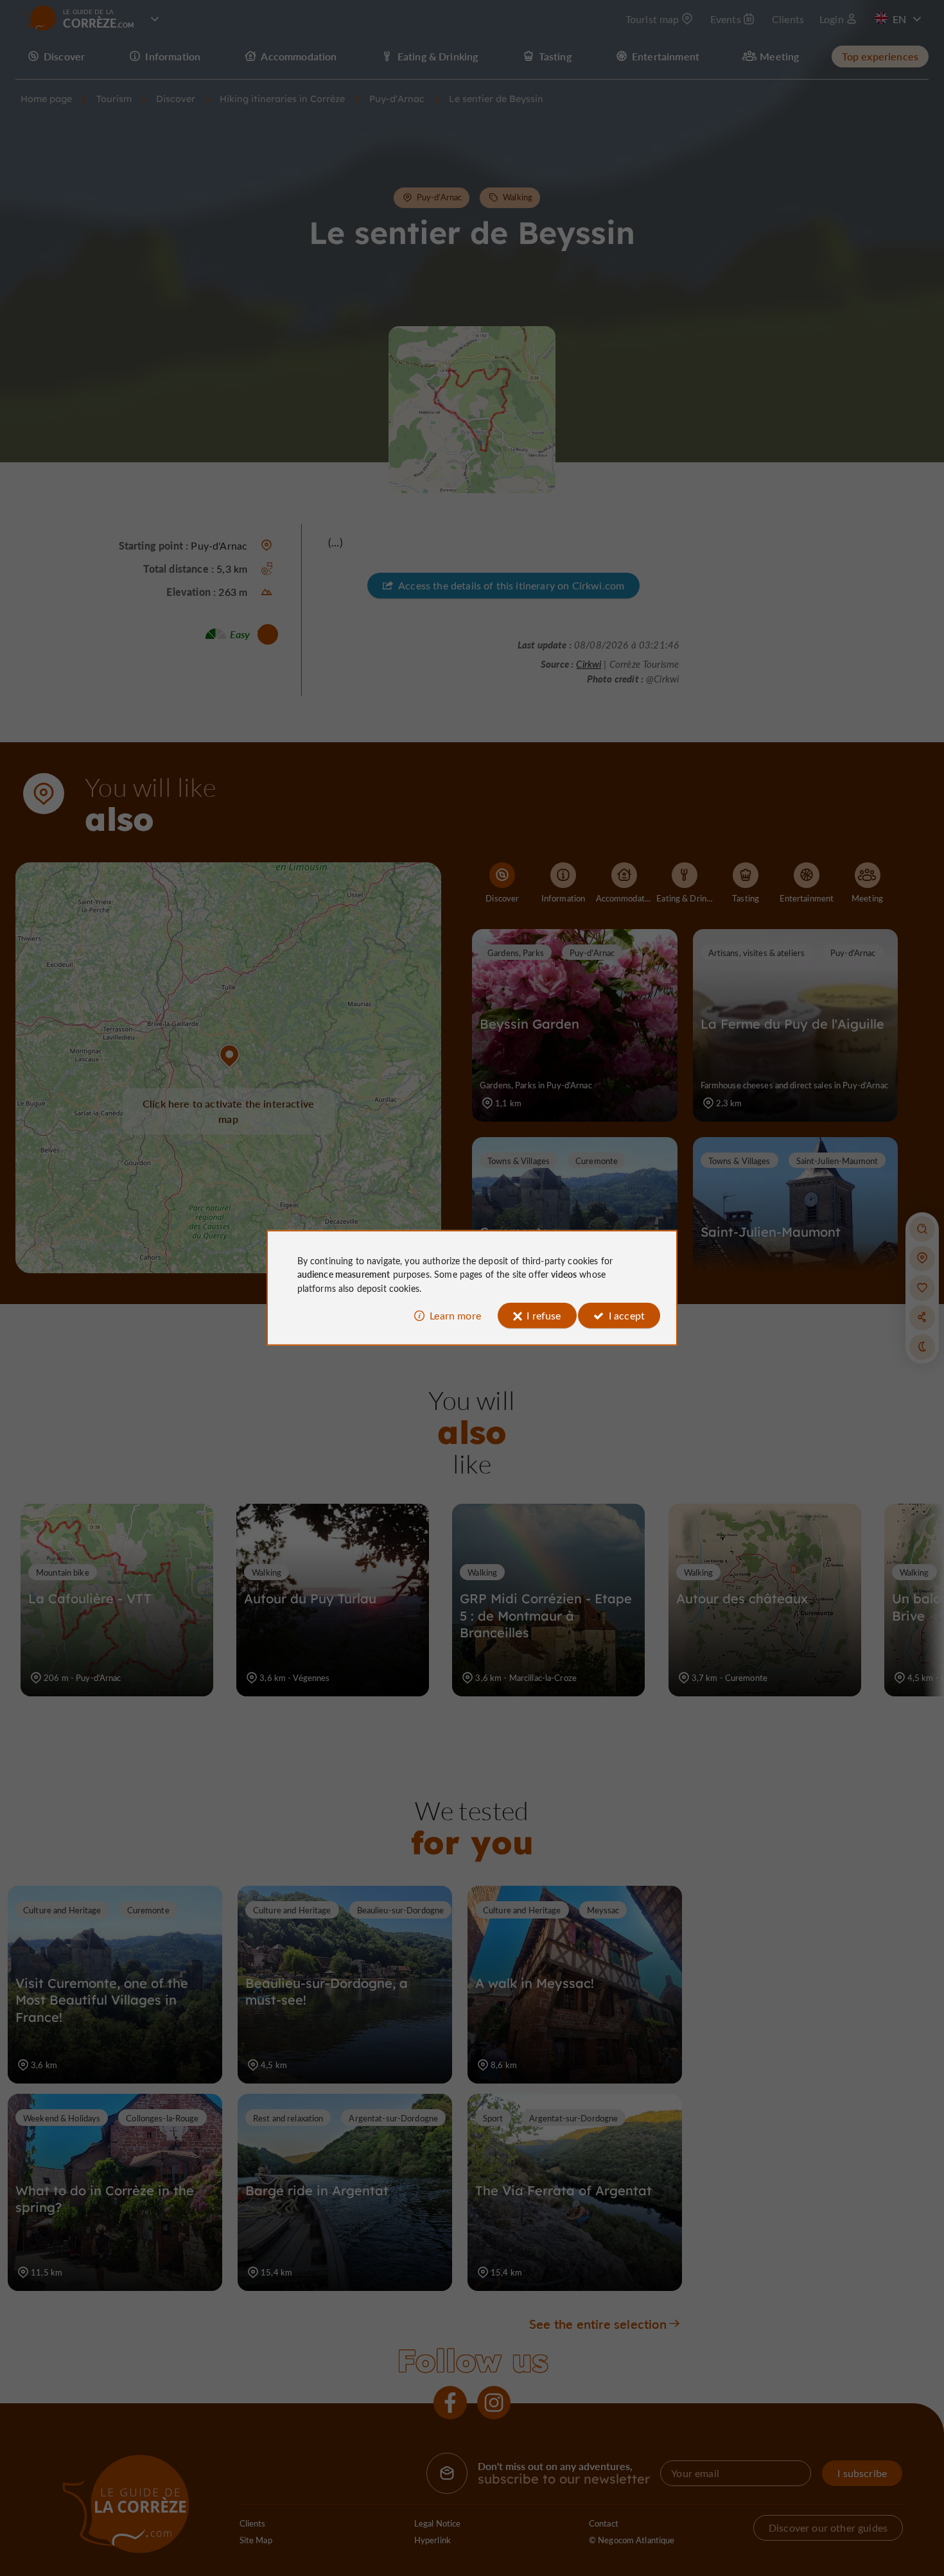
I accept (627, 1315)
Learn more (455, 1315)
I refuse (544, 1315)
